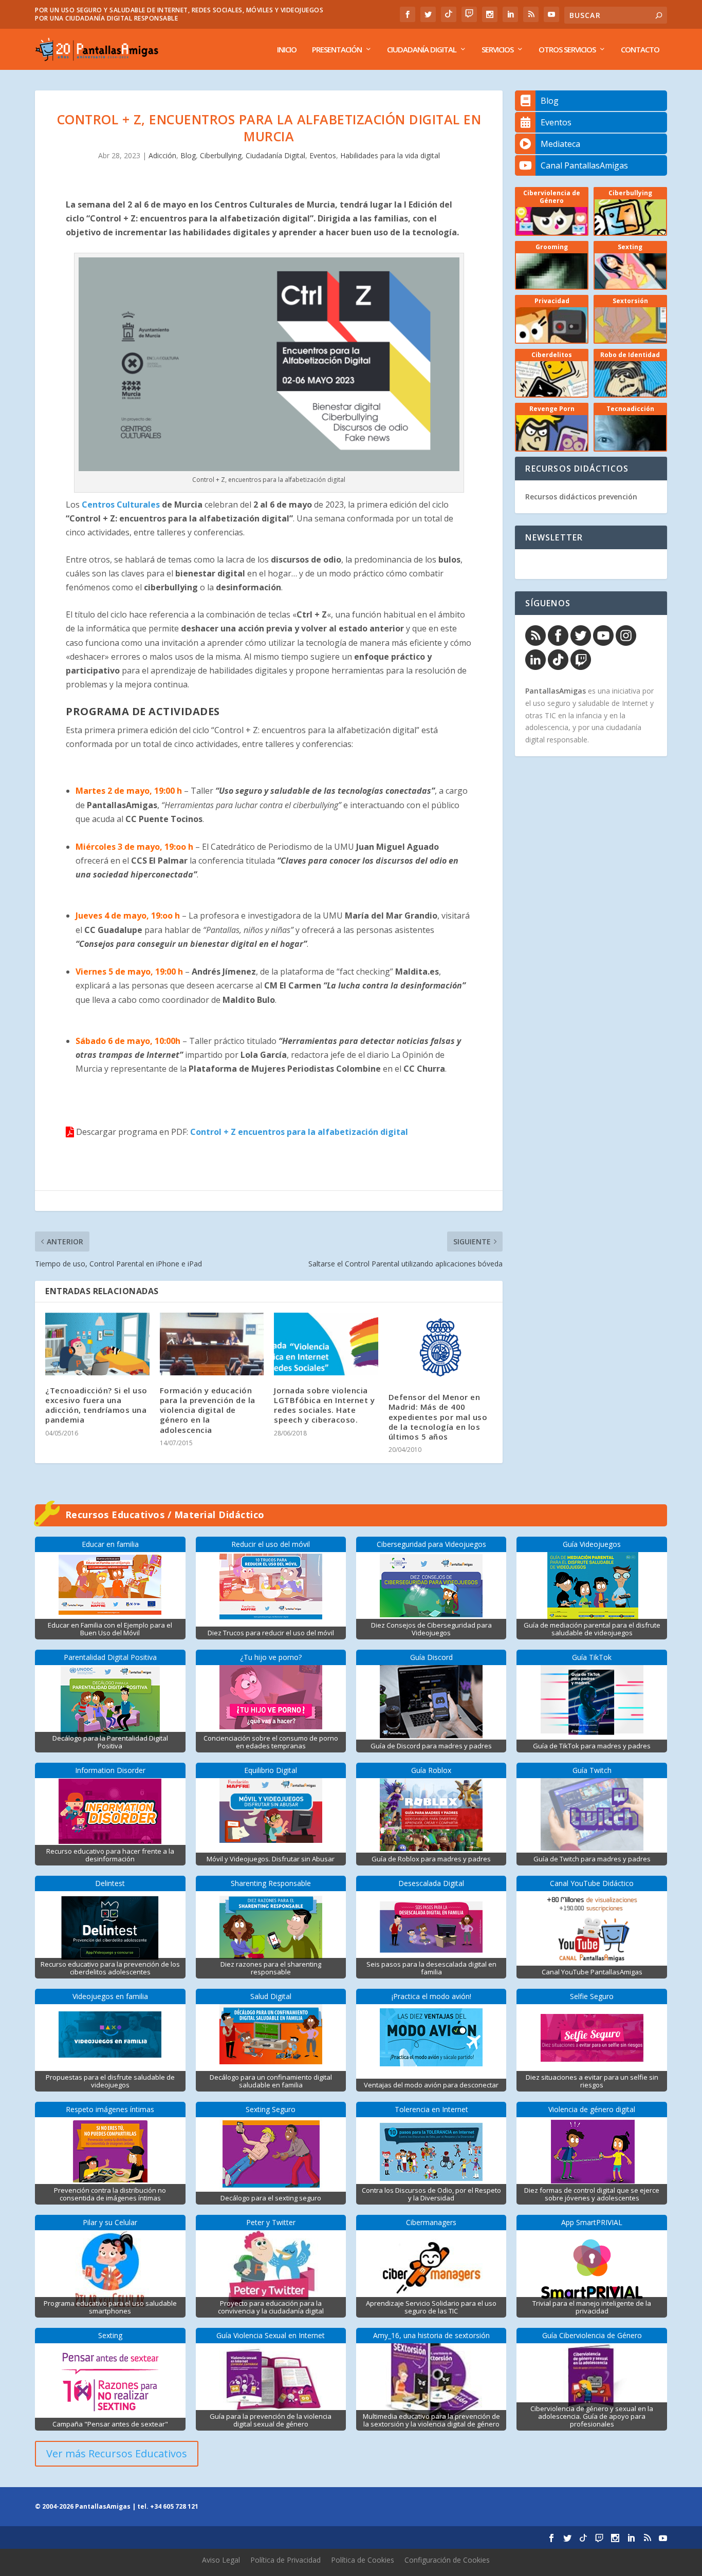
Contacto (640, 50)
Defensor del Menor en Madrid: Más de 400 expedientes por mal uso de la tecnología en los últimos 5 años (438, 1417)
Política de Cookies (363, 2560)
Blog (188, 155)
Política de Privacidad (285, 2560)
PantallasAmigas (556, 691)
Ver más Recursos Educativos (117, 2453)
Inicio (287, 50)
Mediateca (560, 144)
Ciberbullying (221, 155)
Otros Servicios (567, 50)
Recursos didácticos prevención (581, 497)
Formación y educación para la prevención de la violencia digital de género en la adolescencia (208, 1410)
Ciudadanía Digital (422, 50)
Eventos (323, 155)
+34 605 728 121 (174, 2506)
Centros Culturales (121, 505)
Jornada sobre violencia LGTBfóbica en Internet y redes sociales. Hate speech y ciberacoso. (324, 1405)
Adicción (162, 155)
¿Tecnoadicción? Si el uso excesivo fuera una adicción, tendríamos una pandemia (96, 1405)
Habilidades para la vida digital (390, 155)
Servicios (497, 50)
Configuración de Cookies (447, 2560)
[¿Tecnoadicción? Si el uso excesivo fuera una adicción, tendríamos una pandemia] (97, 1344)
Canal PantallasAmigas (584, 165)
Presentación (337, 50)
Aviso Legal (221, 2560)
